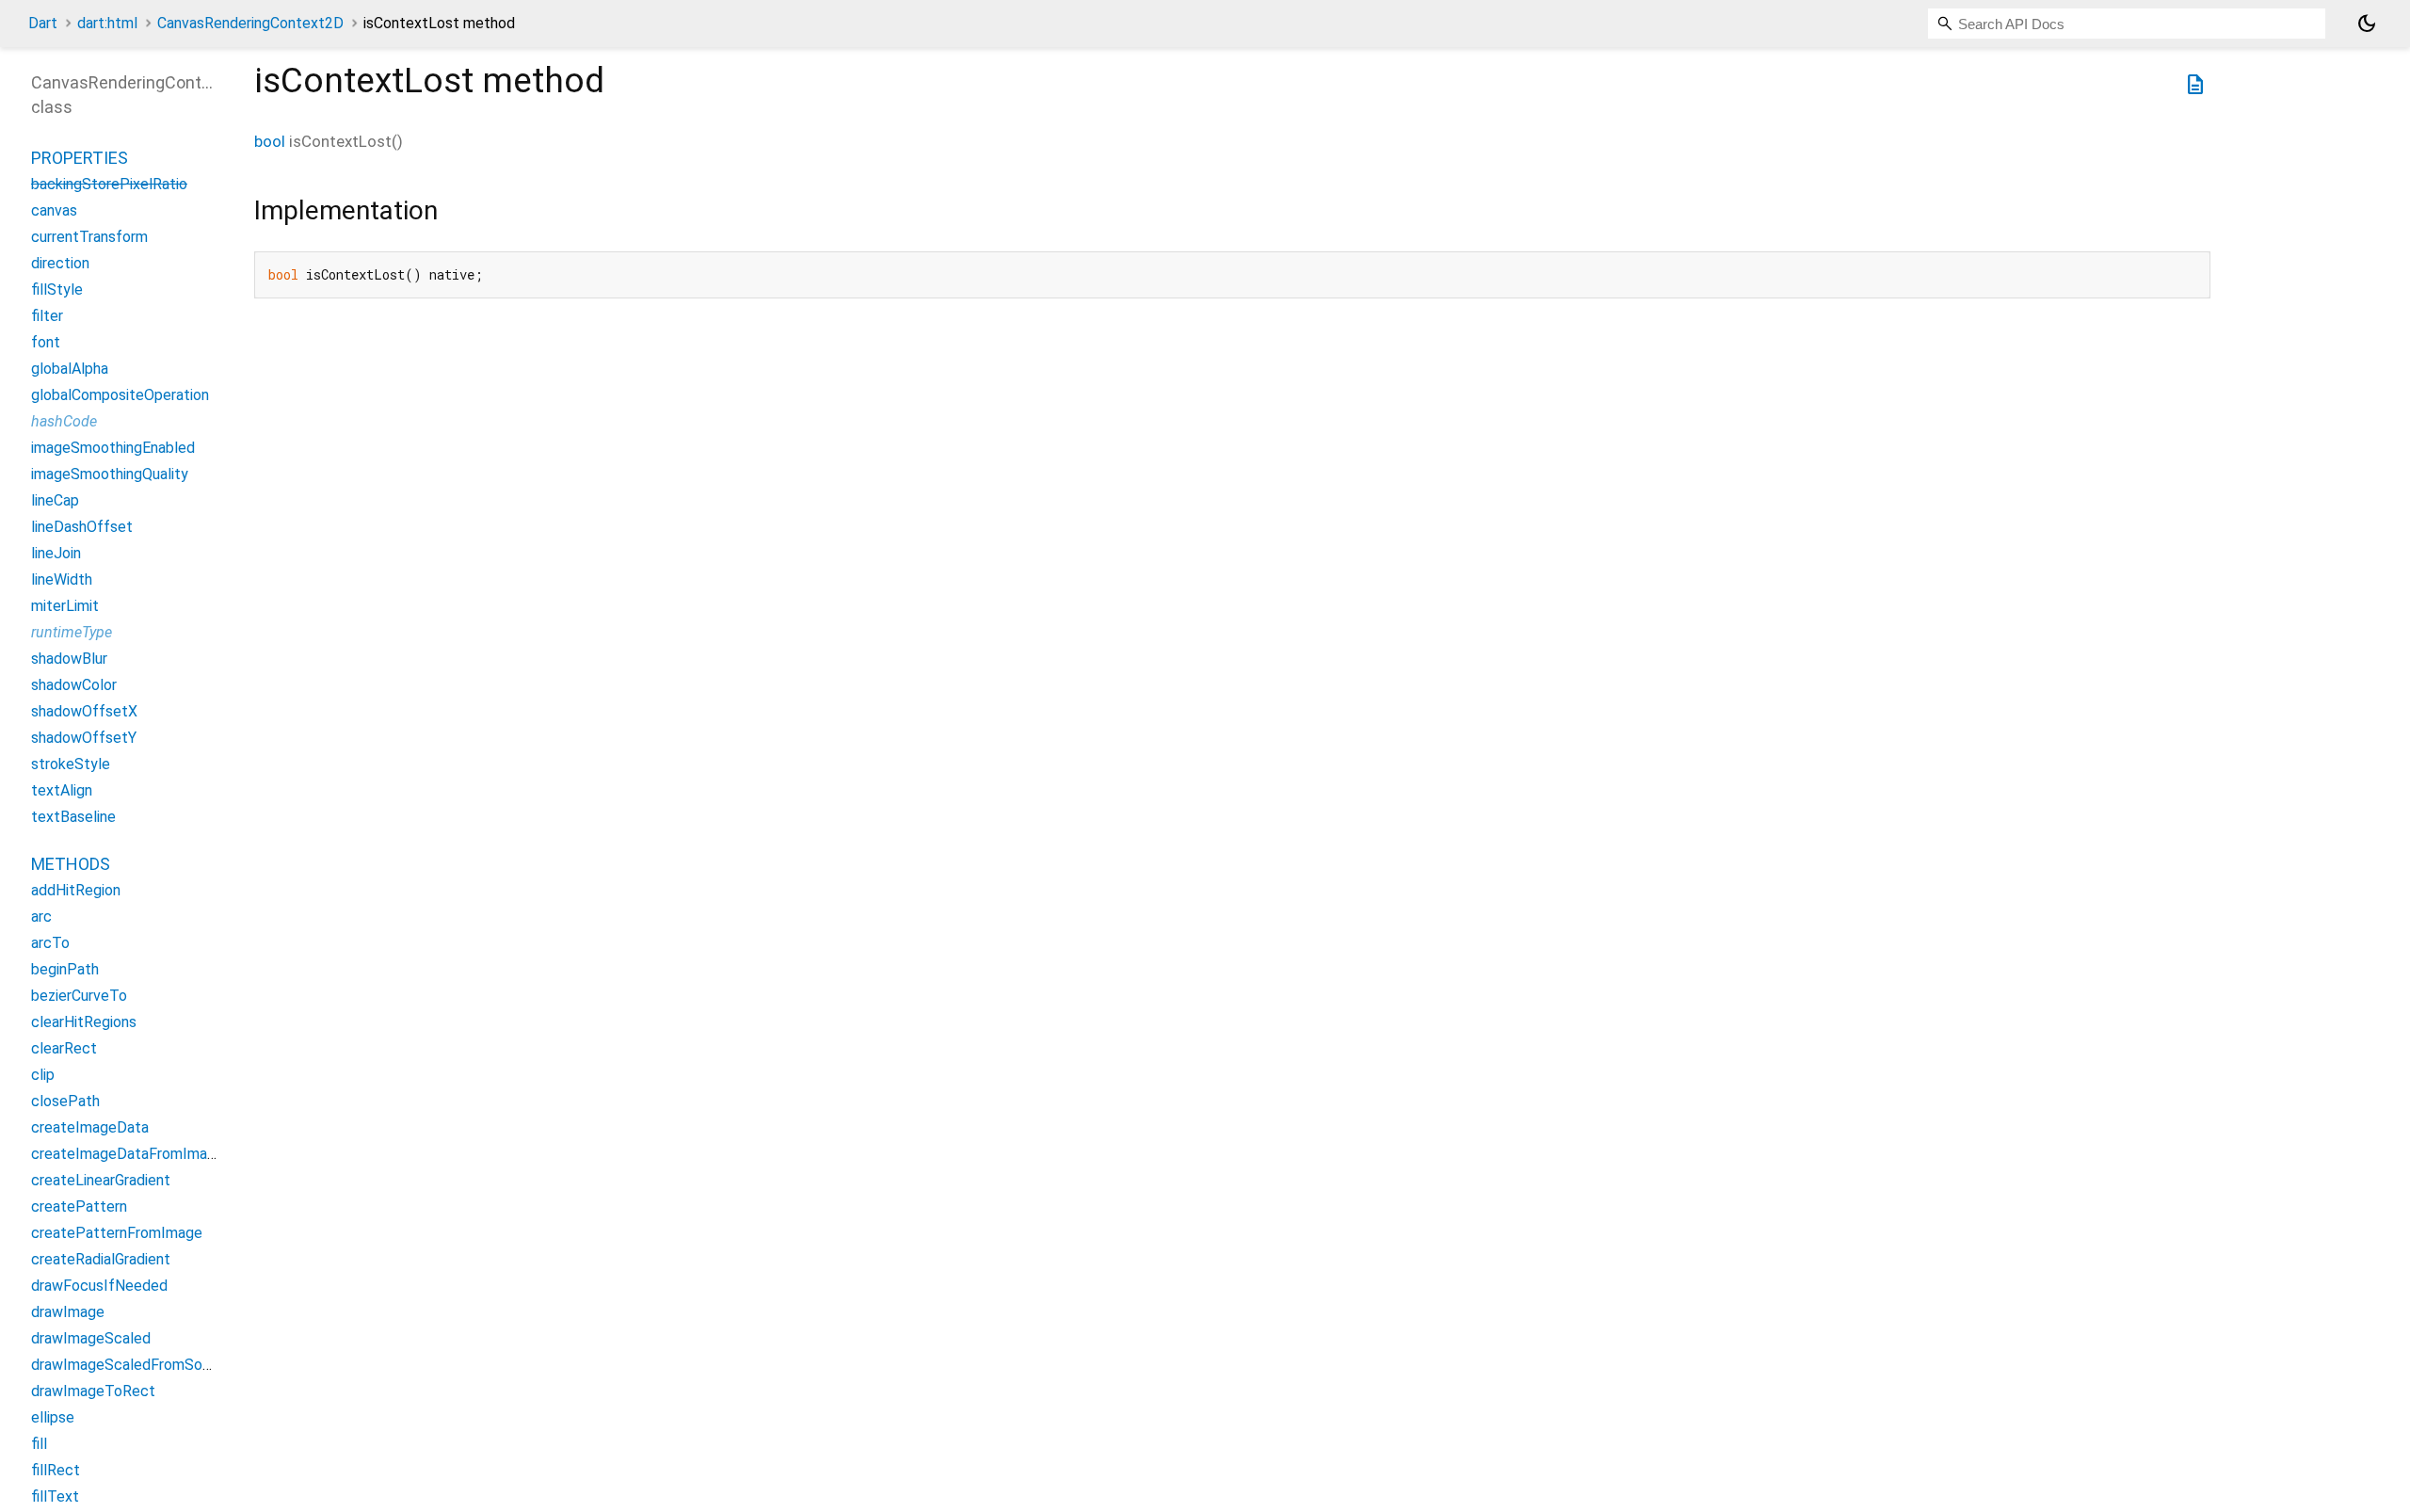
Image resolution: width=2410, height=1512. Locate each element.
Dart (43, 23)
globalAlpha (70, 369)
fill (39, 1444)
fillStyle (57, 290)
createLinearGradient (101, 1180)
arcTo (50, 943)
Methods (71, 864)
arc (41, 917)
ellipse (53, 1417)
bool (270, 141)
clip (43, 1075)
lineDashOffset (82, 527)
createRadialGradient (101, 1259)
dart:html (107, 23)
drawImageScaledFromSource (131, 1365)
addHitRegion (76, 890)
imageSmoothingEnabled (113, 448)
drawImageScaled (91, 1338)
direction (60, 263)
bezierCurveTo (79, 996)
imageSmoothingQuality (110, 474)
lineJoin (56, 553)
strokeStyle (71, 764)
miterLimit (65, 606)
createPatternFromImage (117, 1233)
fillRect (56, 1470)
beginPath (65, 969)
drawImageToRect (93, 1391)
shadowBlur (69, 659)
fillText (55, 1496)
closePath (65, 1101)
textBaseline (73, 817)
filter (47, 316)
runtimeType (72, 632)
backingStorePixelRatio (109, 184)
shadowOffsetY (84, 738)
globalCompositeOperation (120, 395)
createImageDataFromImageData (144, 1154)
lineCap (55, 500)
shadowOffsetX (84, 711)
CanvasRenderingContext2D (250, 23)
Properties (80, 158)
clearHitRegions (84, 1022)
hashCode (64, 421)
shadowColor (74, 685)
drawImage (68, 1312)
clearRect (64, 1048)
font (46, 342)
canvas (54, 210)
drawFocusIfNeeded (99, 1286)
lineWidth (62, 579)
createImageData (90, 1127)
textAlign (62, 790)
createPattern (79, 1206)
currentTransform (89, 237)
